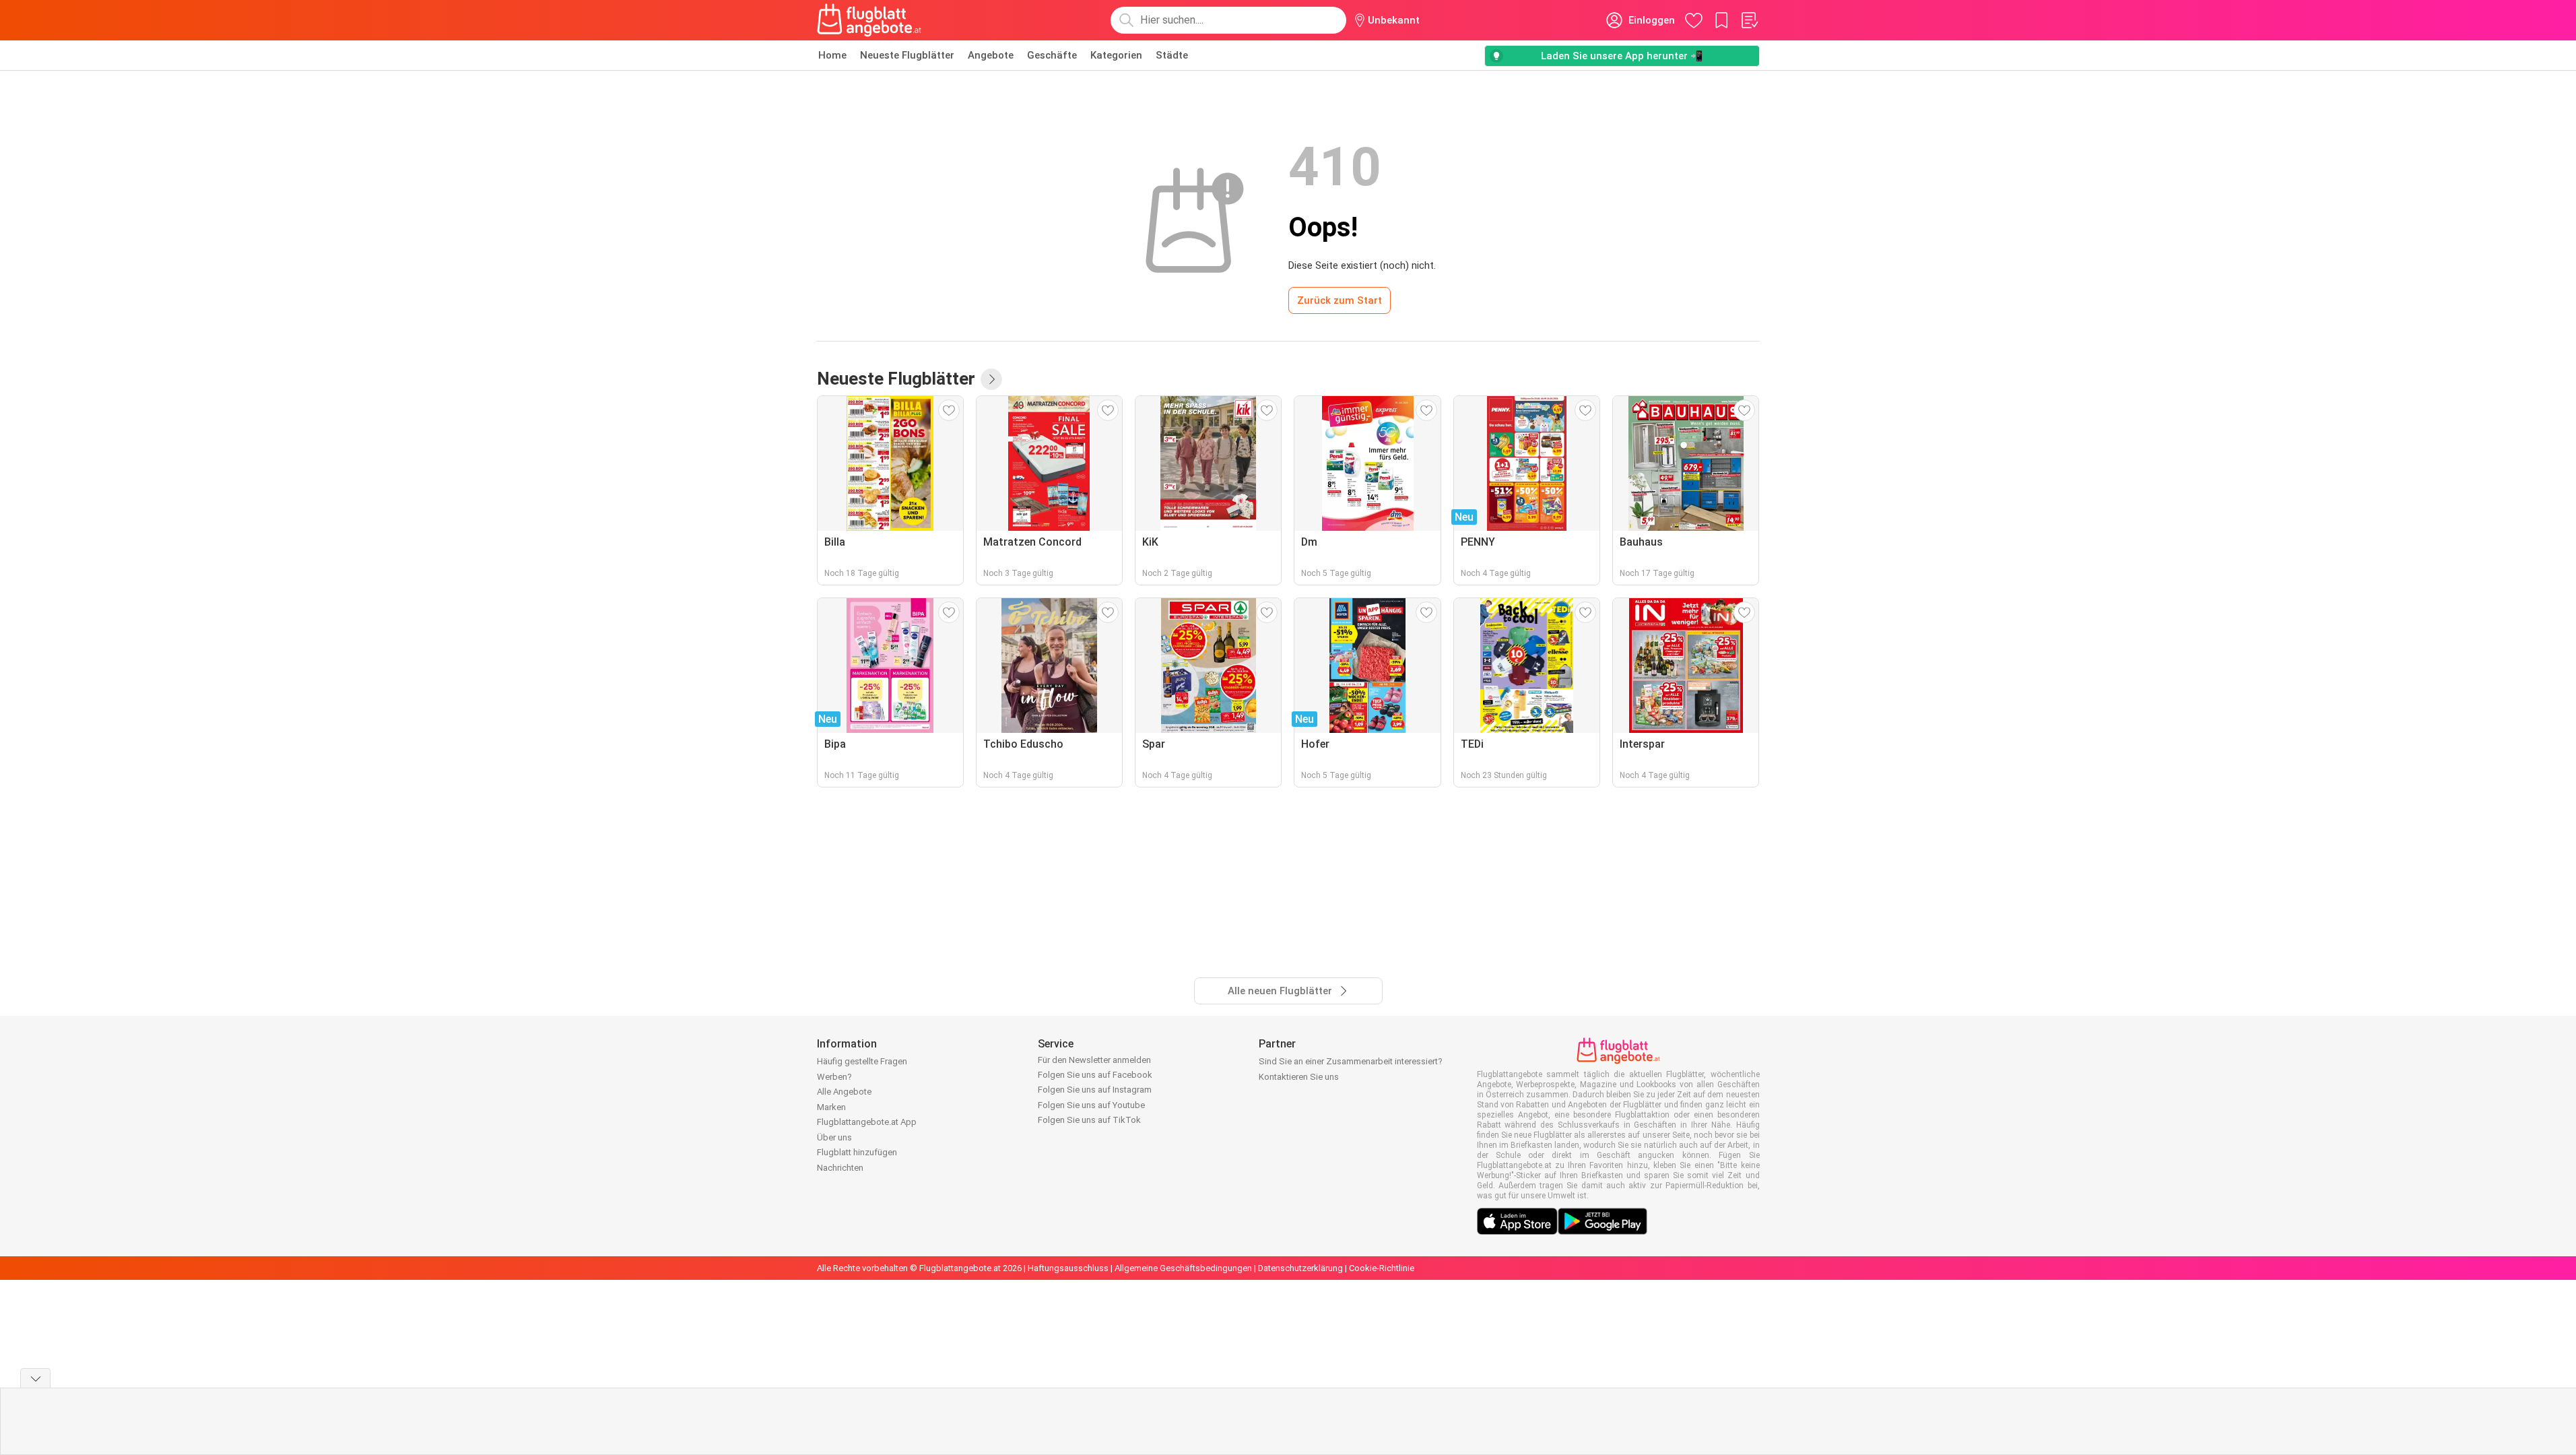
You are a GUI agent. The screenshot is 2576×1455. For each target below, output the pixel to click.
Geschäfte (1052, 55)
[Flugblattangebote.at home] (869, 20)
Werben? (834, 1077)
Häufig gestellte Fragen (862, 1061)
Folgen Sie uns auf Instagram (1095, 1090)
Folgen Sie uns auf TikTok (1089, 1120)
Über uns (834, 1137)
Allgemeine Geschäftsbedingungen (1183, 1268)
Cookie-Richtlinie (1382, 1268)
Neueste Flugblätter (907, 55)
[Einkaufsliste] (1749, 20)
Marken (831, 1107)
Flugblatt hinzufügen (857, 1152)
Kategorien (1116, 55)
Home (832, 55)
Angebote (991, 55)
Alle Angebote (844, 1092)
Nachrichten (840, 1168)
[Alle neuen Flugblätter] (991, 379)
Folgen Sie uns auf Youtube (1091, 1105)
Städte (1172, 55)
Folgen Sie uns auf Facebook (1095, 1075)
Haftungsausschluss (1068, 1268)
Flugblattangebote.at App (867, 1122)
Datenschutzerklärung (1300, 1268)
